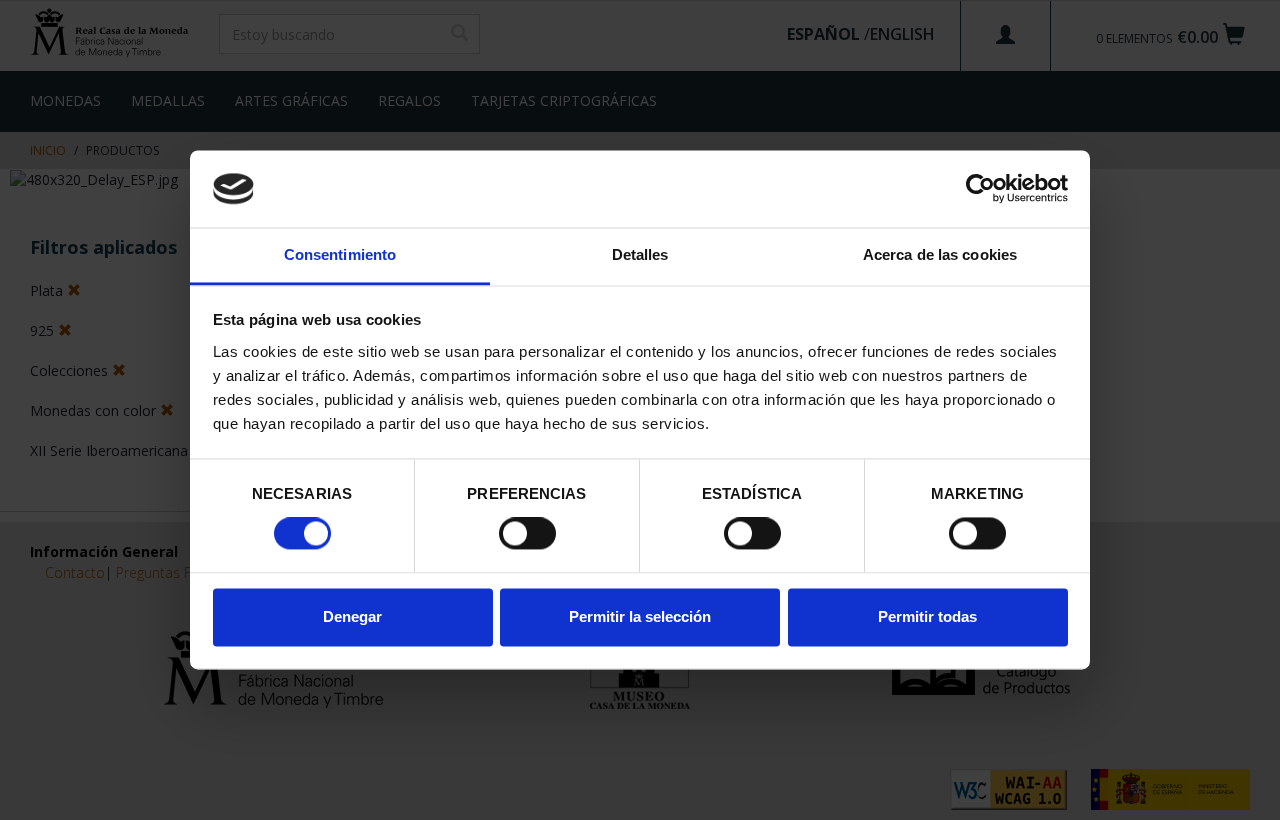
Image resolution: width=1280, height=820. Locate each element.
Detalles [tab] (640, 254)
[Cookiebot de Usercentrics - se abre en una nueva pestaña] (980, 189)
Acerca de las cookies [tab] (940, 254)
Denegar (352, 616)
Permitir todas (927, 616)
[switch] (527, 534)
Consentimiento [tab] (340, 254)
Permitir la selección (640, 616)
